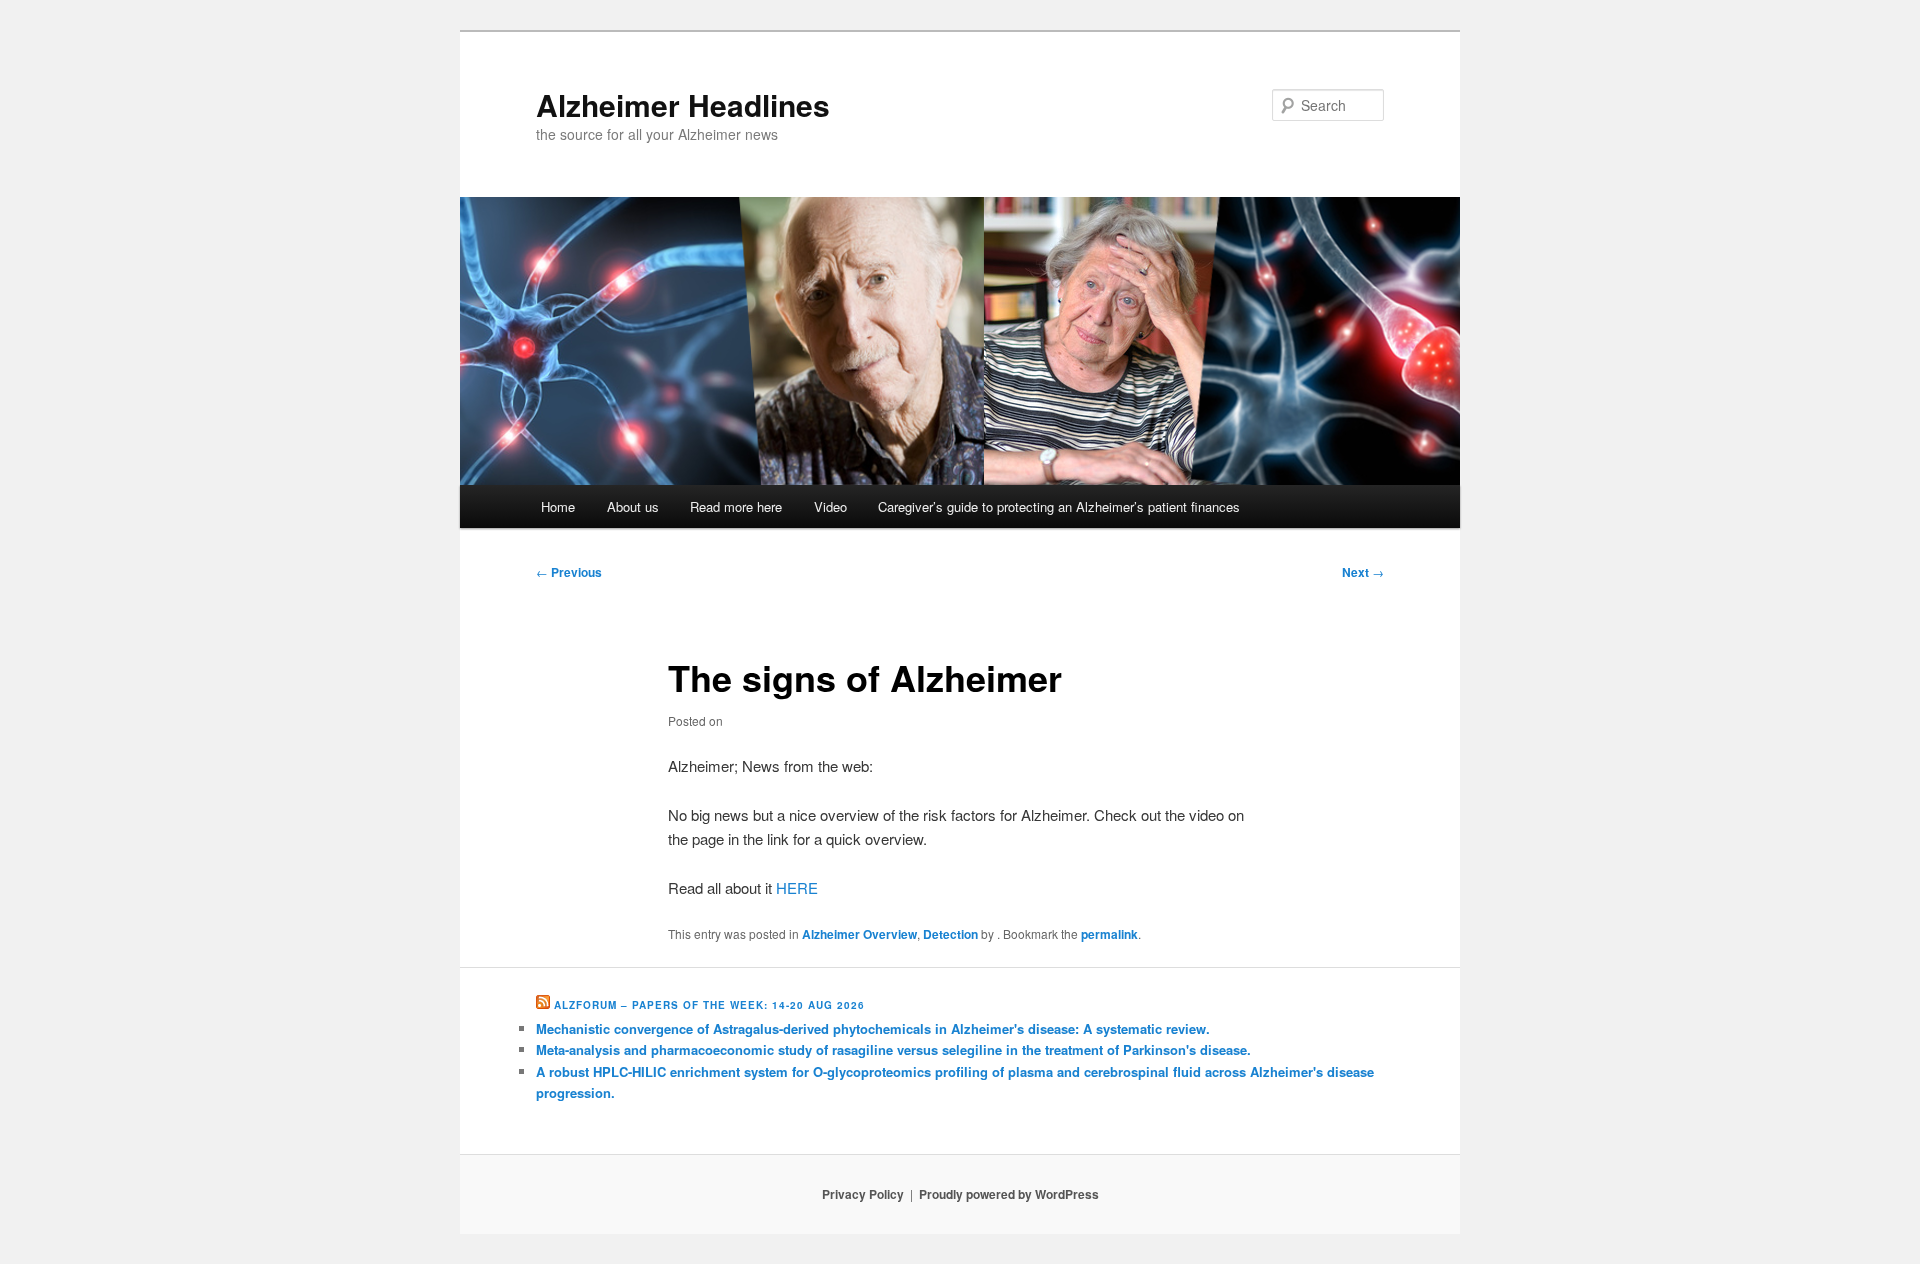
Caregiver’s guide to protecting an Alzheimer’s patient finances (1059, 506)
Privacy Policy (863, 1194)
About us (633, 506)
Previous (569, 572)
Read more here (736, 506)
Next (1363, 572)
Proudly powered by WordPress (1009, 1194)
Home (558, 506)
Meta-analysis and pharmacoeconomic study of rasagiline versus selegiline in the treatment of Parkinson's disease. (893, 1049)
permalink (1109, 934)
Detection (950, 934)
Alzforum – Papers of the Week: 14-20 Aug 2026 (709, 1005)
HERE (797, 887)
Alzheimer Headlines (683, 104)
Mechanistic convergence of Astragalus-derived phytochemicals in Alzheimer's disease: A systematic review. (873, 1028)
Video (830, 506)
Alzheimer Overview (859, 934)
